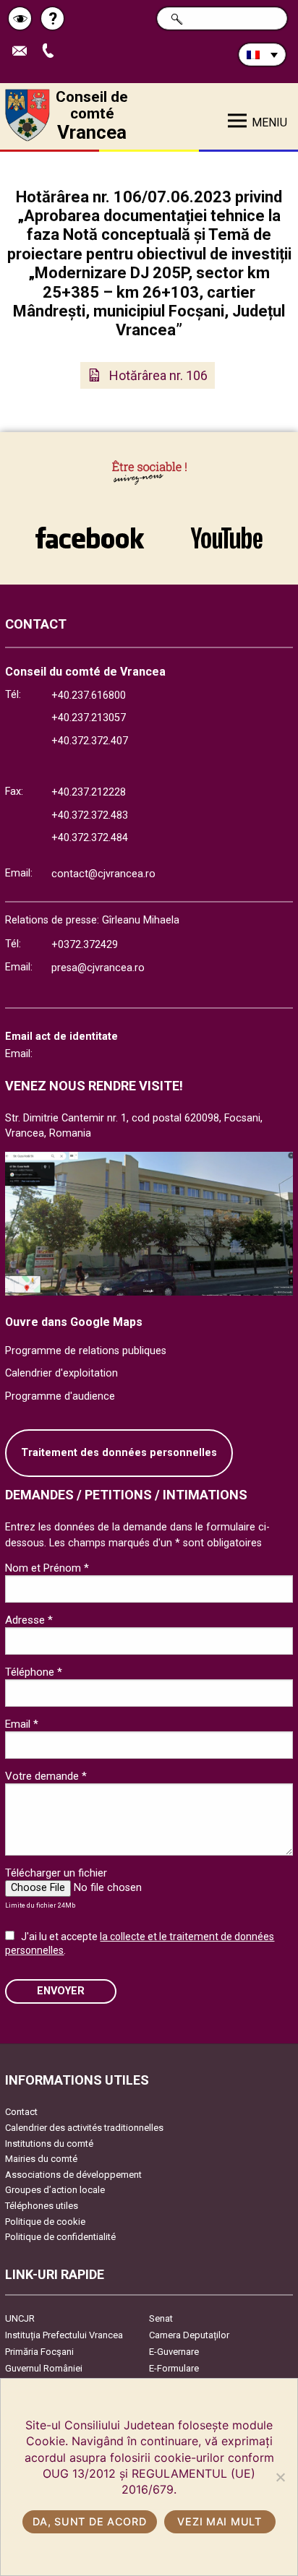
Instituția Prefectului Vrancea (64, 2335)
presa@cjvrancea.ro (98, 968)
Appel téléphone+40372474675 (53, 52)
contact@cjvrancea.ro (103, 874)
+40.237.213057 (89, 718)
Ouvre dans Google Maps (74, 1322)
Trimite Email (25, 52)
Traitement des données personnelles (119, 1453)
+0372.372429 (85, 945)
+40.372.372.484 (90, 838)
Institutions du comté (49, 2144)
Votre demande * (46, 1776)
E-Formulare (174, 2368)
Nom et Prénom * (47, 1568)
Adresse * (29, 1620)
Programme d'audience (60, 1396)
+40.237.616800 (89, 695)
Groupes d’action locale (55, 2190)
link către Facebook (90, 530)
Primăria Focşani (39, 2352)
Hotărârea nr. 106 (158, 375)
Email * (22, 1724)
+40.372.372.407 (90, 741)
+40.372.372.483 (90, 815)
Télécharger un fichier (56, 1873)
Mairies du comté (41, 2159)
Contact (21, 2112)
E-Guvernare (174, 2352)
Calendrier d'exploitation (61, 1373)
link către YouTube (226, 530)
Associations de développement (73, 2175)
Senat (161, 2318)
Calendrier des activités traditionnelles (84, 2128)
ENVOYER (61, 1991)
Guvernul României (44, 2368)
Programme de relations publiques (86, 1351)
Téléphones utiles (42, 2206)
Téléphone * (34, 1672)
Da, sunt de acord (89, 2521)
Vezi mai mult (219, 2521)
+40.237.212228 (89, 792)
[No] (280, 2477)
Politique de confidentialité (60, 2237)
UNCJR (20, 2318)
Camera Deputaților (189, 2335)
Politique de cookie (45, 2222)
